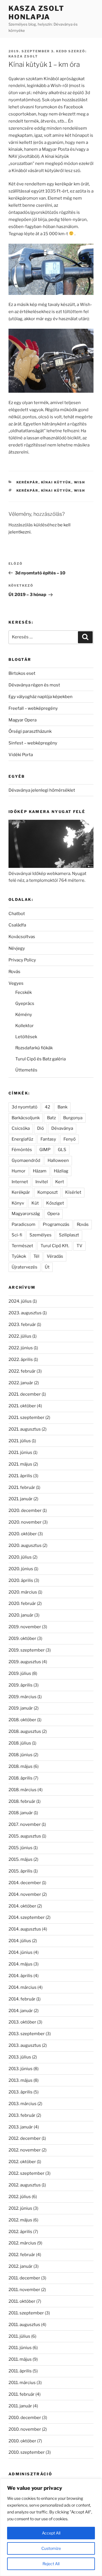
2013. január (21, 2127)
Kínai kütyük (56, 482)
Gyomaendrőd (26, 1160)
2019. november (25, 1627)
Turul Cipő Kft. (55, 1246)
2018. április (21, 1778)
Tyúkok (19, 1256)
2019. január (21, 1708)
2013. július (20, 2057)
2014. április (21, 1976)
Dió (41, 1128)
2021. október (22, 1406)
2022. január (21, 1383)
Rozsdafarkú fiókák (34, 1048)
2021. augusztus (25, 1429)
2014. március (23, 1987)
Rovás (14, 972)
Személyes (41, 1235)
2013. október (22, 2022)
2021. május (20, 1464)
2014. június (21, 1952)
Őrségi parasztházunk (30, 731)
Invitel (42, 1182)
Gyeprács (25, 1003)
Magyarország (26, 1214)
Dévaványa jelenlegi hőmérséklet (42, 790)
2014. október (22, 1906)
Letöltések (26, 1037)
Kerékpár (27, 482)
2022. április (21, 1360)
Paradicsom (24, 1224)
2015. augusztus (25, 1836)
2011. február (22, 2394)
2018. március (23, 1790)
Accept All (51, 2533)
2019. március (23, 1697)
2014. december (25, 1883)
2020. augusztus (25, 1545)
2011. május (20, 2359)
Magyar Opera (23, 720)
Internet (20, 1182)
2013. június (21, 2069)
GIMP (45, 1150)
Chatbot (17, 914)
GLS (62, 1150)
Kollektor (25, 1026)
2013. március (23, 2104)
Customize (51, 2548)
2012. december (25, 2138)
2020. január (21, 1615)
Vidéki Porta (21, 755)
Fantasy (48, 1139)
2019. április (21, 1685)
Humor (19, 1171)
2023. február (22, 1325)
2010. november (25, 2429)
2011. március (22, 2383)
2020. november (25, 1522)
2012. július (20, 2197)
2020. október (23, 1534)
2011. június (20, 2348)
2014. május (21, 1964)
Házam (40, 1171)
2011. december (24, 2278)
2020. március (23, 1592)
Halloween (58, 1160)
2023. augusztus (25, 1313)
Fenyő (70, 1139)
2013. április (21, 2092)
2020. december (25, 1511)
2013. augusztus (25, 2045)
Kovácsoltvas (22, 937)
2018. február (22, 1801)
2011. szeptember (26, 2313)
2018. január (21, 1813)
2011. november (24, 2290)
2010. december (25, 2418)
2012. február (22, 2255)
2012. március (22, 2243)
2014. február (22, 1999)
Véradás (55, 1256)
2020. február (22, 1603)
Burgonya (73, 1118)
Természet (22, 1246)
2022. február (22, 1371)
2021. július (20, 1441)
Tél (36, 1256)
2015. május (21, 1859)
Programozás (56, 1224)
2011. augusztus (24, 2325)
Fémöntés (22, 1150)
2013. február (22, 2115)
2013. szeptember (27, 2034)
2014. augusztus (25, 1929)
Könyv (18, 1203)
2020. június (21, 1569)
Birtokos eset (22, 673)
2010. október (22, 2441)
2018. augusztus (25, 1731)
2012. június (20, 2208)
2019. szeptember (27, 1650)
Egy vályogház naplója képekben (41, 697)
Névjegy (17, 948)
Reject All (51, 2564)
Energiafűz (22, 1139)
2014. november (25, 1894)
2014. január (21, 2011)
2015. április (21, 1871)
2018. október (22, 1720)
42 (47, 1107)
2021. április (20, 1476)
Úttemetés (26, 1070)
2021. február (22, 1487)
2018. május (21, 1766)
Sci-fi (17, 1235)
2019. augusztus (25, 1662)
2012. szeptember (26, 2173)
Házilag (61, 1171)
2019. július (20, 1673)
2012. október (22, 2162)
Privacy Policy (22, 960)
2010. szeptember (27, 2452)
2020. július (20, 1557)
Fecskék (24, 992)
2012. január (21, 2266)
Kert (60, 1182)
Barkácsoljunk (26, 1118)
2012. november (25, 2150)
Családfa (17, 925)
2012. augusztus (25, 2185)
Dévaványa (62, 1128)
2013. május (21, 2080)
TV (79, 1246)
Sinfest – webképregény (33, 743)
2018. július (20, 1743)
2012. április (20, 2232)
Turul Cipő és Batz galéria (41, 1059)
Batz (51, 1118)
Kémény (24, 1015)
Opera (53, 1214)
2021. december (25, 1394)
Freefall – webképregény (33, 708)
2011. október (22, 2301)
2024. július (20, 1301)
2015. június (21, 1848)
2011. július (19, 2336)
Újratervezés (25, 1267)
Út (47, 1267)
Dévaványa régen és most (34, 685)
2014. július (20, 1941)
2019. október (22, 1638)
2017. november (25, 1824)
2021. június (20, 1453)
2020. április (21, 1580)
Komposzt (48, 1192)
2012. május (20, 2220)
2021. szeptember (26, 1418)
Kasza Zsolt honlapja (36, 13)
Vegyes (16, 983)
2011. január (20, 2406)
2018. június (21, 1755)
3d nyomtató (25, 1107)
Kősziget (55, 1203)
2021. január (21, 1499)
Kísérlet (73, 1192)
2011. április (20, 2371)
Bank (62, 1107)
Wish (80, 482)
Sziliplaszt (69, 1235)
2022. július (20, 1336)
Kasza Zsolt (23, 56)
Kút (35, 1203)
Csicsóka (21, 1128)
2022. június (21, 1348)
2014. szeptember (27, 1917)
